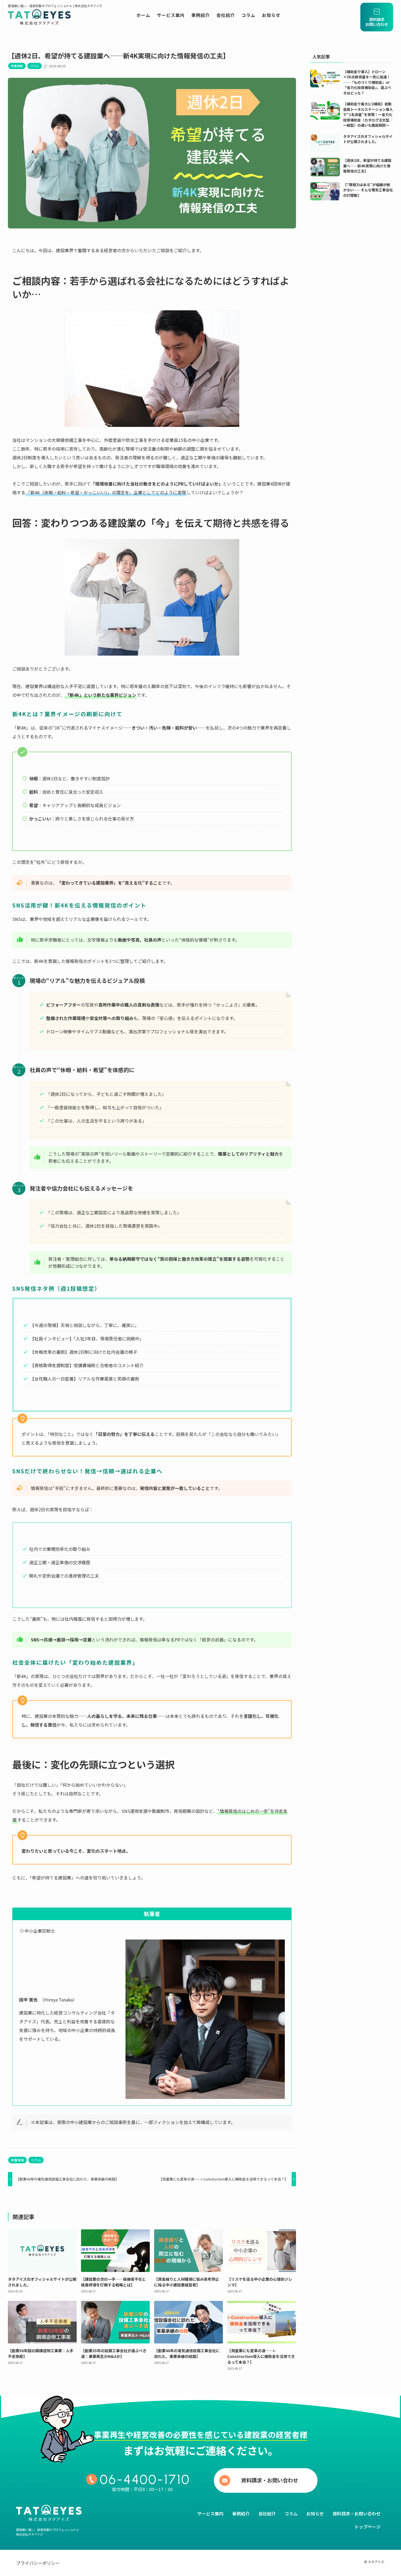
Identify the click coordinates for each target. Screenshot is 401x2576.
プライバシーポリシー (38, 2563)
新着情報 (17, 66)
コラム (35, 66)
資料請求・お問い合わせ (270, 2480)
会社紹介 (267, 2513)
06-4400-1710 (145, 2479)
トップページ (367, 2527)
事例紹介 (241, 2513)
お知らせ (315, 2513)
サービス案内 (210, 2513)
